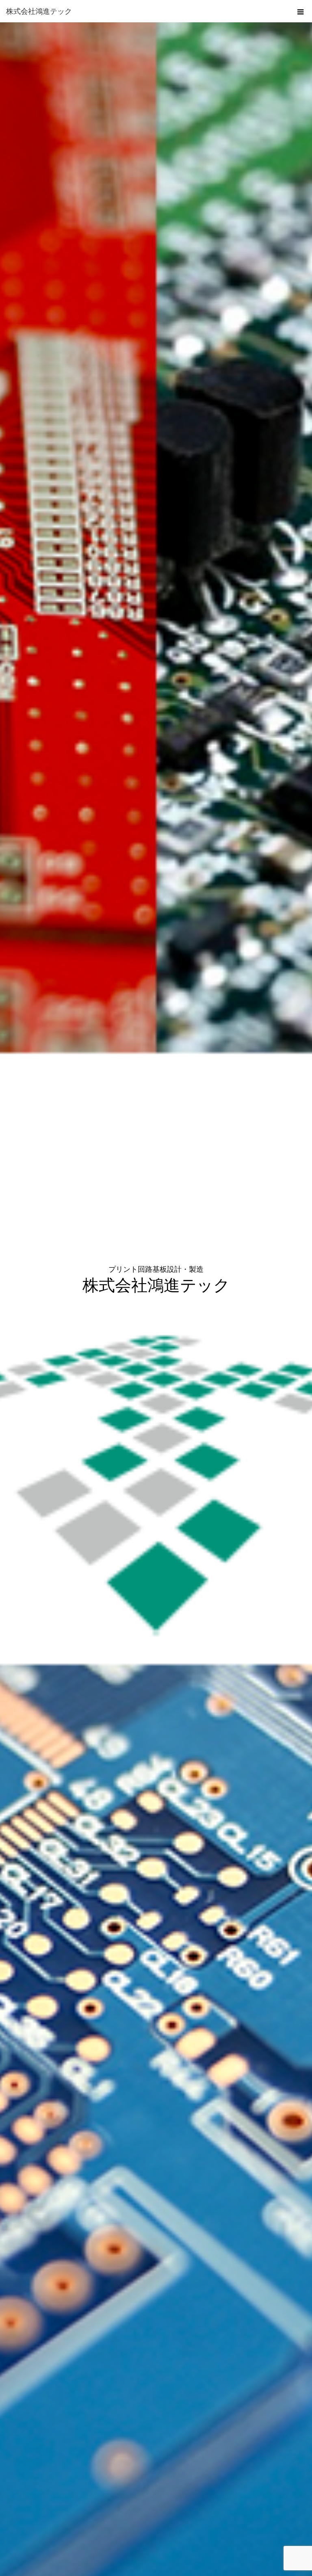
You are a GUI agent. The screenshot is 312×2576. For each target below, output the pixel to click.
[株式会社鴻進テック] (144, 11)
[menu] (301, 11)
